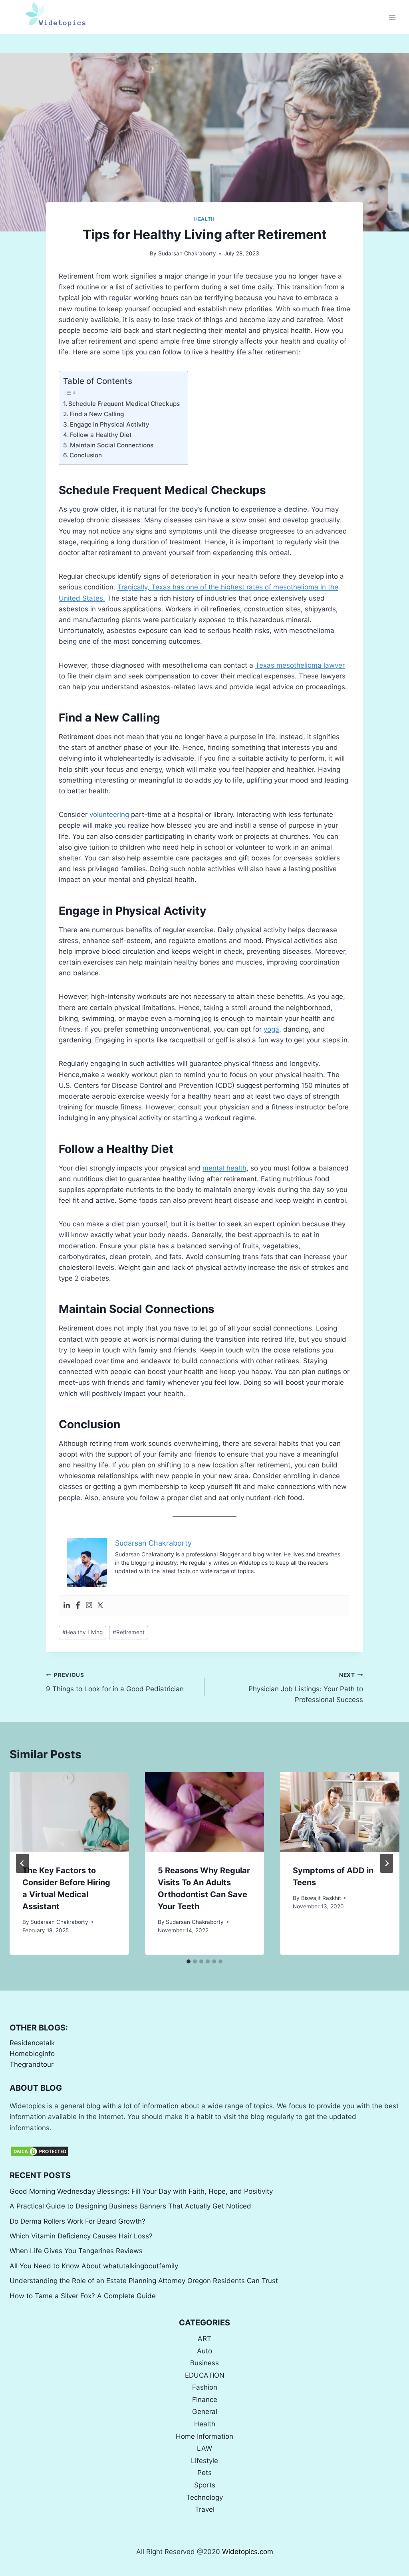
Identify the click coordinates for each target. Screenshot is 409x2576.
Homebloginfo (32, 2054)
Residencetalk (32, 2043)
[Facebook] (78, 1606)
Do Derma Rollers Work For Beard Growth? (77, 2221)
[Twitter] (100, 1606)
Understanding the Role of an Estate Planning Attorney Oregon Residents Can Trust (144, 2281)
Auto (204, 2351)
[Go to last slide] (22, 1863)
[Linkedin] (67, 1606)
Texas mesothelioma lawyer (300, 665)
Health (204, 219)
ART (204, 2339)
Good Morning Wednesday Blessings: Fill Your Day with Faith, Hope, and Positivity (141, 2191)
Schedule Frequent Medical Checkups (124, 404)
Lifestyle (204, 2461)
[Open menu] (392, 17)
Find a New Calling (97, 414)
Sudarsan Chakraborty (187, 253)
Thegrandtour (32, 2064)
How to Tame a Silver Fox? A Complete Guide (83, 2296)
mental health (224, 1168)
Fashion (205, 2387)
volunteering (109, 815)
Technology (204, 2497)
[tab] (189, 1961)
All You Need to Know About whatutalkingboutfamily (94, 2266)
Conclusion (86, 455)
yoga (271, 1029)
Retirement (129, 1632)
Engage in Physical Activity (110, 424)
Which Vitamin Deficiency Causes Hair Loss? (81, 2236)
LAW (204, 2448)
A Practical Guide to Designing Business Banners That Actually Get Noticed (130, 2206)
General (205, 2412)
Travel (205, 2509)
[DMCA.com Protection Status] (204, 2151)
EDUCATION (205, 2375)
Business (204, 2363)
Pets (204, 2473)
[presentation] (69, 1812)
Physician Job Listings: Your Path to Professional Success (306, 1688)
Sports (205, 2485)
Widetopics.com (248, 2552)
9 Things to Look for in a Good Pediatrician (115, 1682)
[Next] (387, 1863)
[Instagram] (89, 1606)
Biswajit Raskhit (321, 1898)
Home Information (204, 2436)
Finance (205, 2400)
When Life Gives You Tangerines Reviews (76, 2251)
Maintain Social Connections (112, 445)
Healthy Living (82, 1632)
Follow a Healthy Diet (101, 435)
